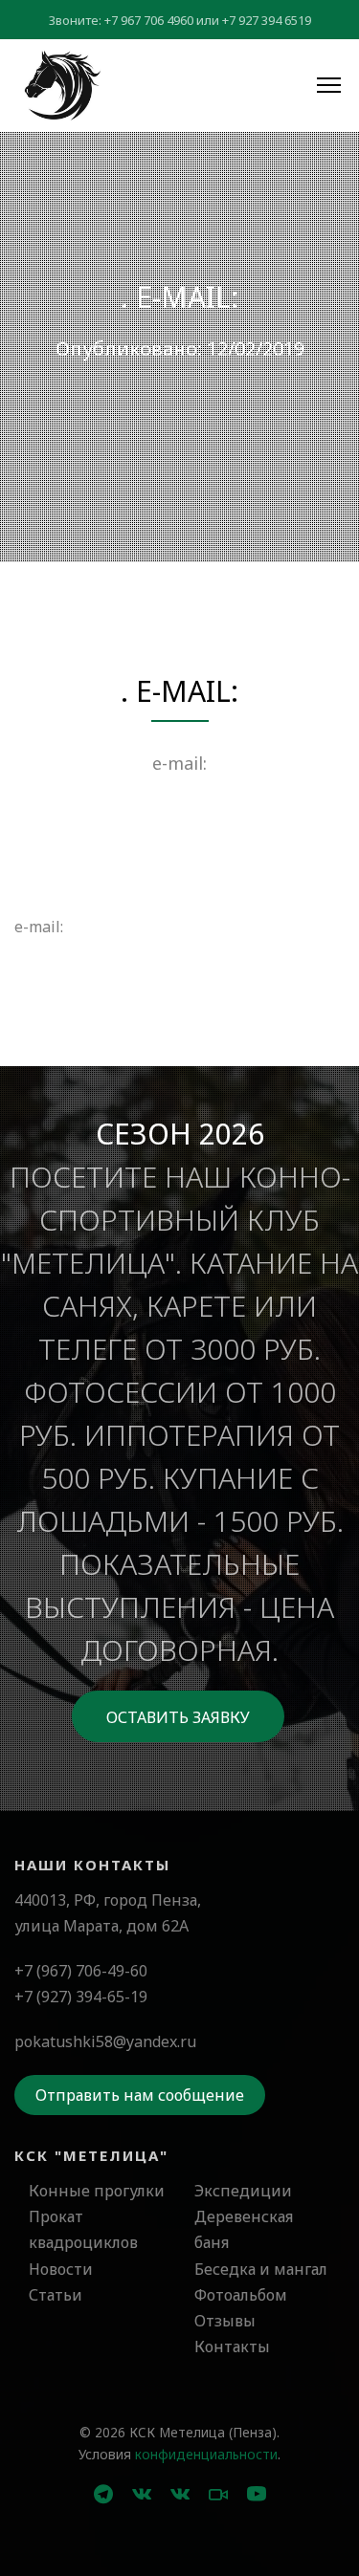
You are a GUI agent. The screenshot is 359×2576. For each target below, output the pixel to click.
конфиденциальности (206, 2454)
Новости (61, 2269)
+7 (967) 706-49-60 (81, 1971)
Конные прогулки (97, 2191)
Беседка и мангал (261, 2269)
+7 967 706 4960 (149, 20)
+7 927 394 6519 (267, 20)
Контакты (232, 2347)
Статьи (56, 2295)
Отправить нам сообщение (140, 2095)
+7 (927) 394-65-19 (81, 1997)
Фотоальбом (241, 2295)
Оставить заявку (178, 1717)
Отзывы (225, 2321)
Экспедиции (243, 2191)
